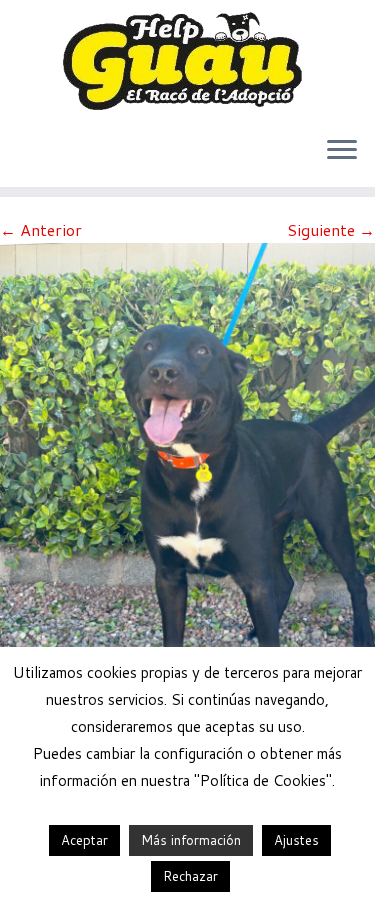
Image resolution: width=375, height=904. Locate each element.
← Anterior (41, 229)
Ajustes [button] (296, 840)
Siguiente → (331, 229)
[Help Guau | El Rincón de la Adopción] (187, 60)
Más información (191, 840)
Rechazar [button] (190, 876)
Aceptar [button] (84, 840)
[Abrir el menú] (342, 151)
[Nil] (187, 490)
